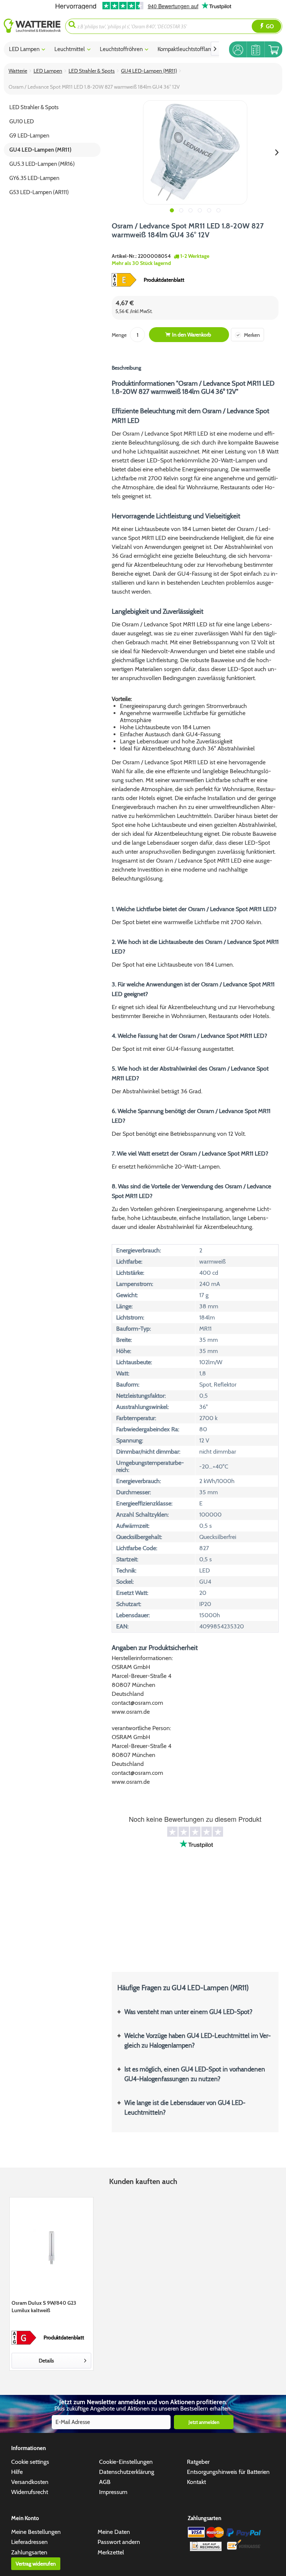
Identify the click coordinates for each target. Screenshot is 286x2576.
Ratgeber (198, 2462)
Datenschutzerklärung (127, 2472)
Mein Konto (25, 2518)
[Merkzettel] (256, 49)
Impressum (113, 2492)
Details (46, 2361)
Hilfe (17, 2472)
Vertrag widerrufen (36, 2564)
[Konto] (238, 49)
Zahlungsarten (29, 2552)
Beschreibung (126, 368)
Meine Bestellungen (36, 2532)
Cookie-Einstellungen (126, 2462)
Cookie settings (30, 2462)
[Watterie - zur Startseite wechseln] (32, 26)
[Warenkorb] (274, 49)
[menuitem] (34, 26)
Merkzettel (111, 2552)
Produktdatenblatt (164, 280)
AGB (105, 2482)
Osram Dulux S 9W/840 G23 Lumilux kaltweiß (44, 2307)
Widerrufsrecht (30, 2492)
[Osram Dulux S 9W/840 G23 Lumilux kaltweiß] (51, 2247)
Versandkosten (30, 2482)
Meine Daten (114, 2532)
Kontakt (196, 2482)
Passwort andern (119, 2542)
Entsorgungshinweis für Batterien (228, 2472)
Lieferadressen (29, 2542)
